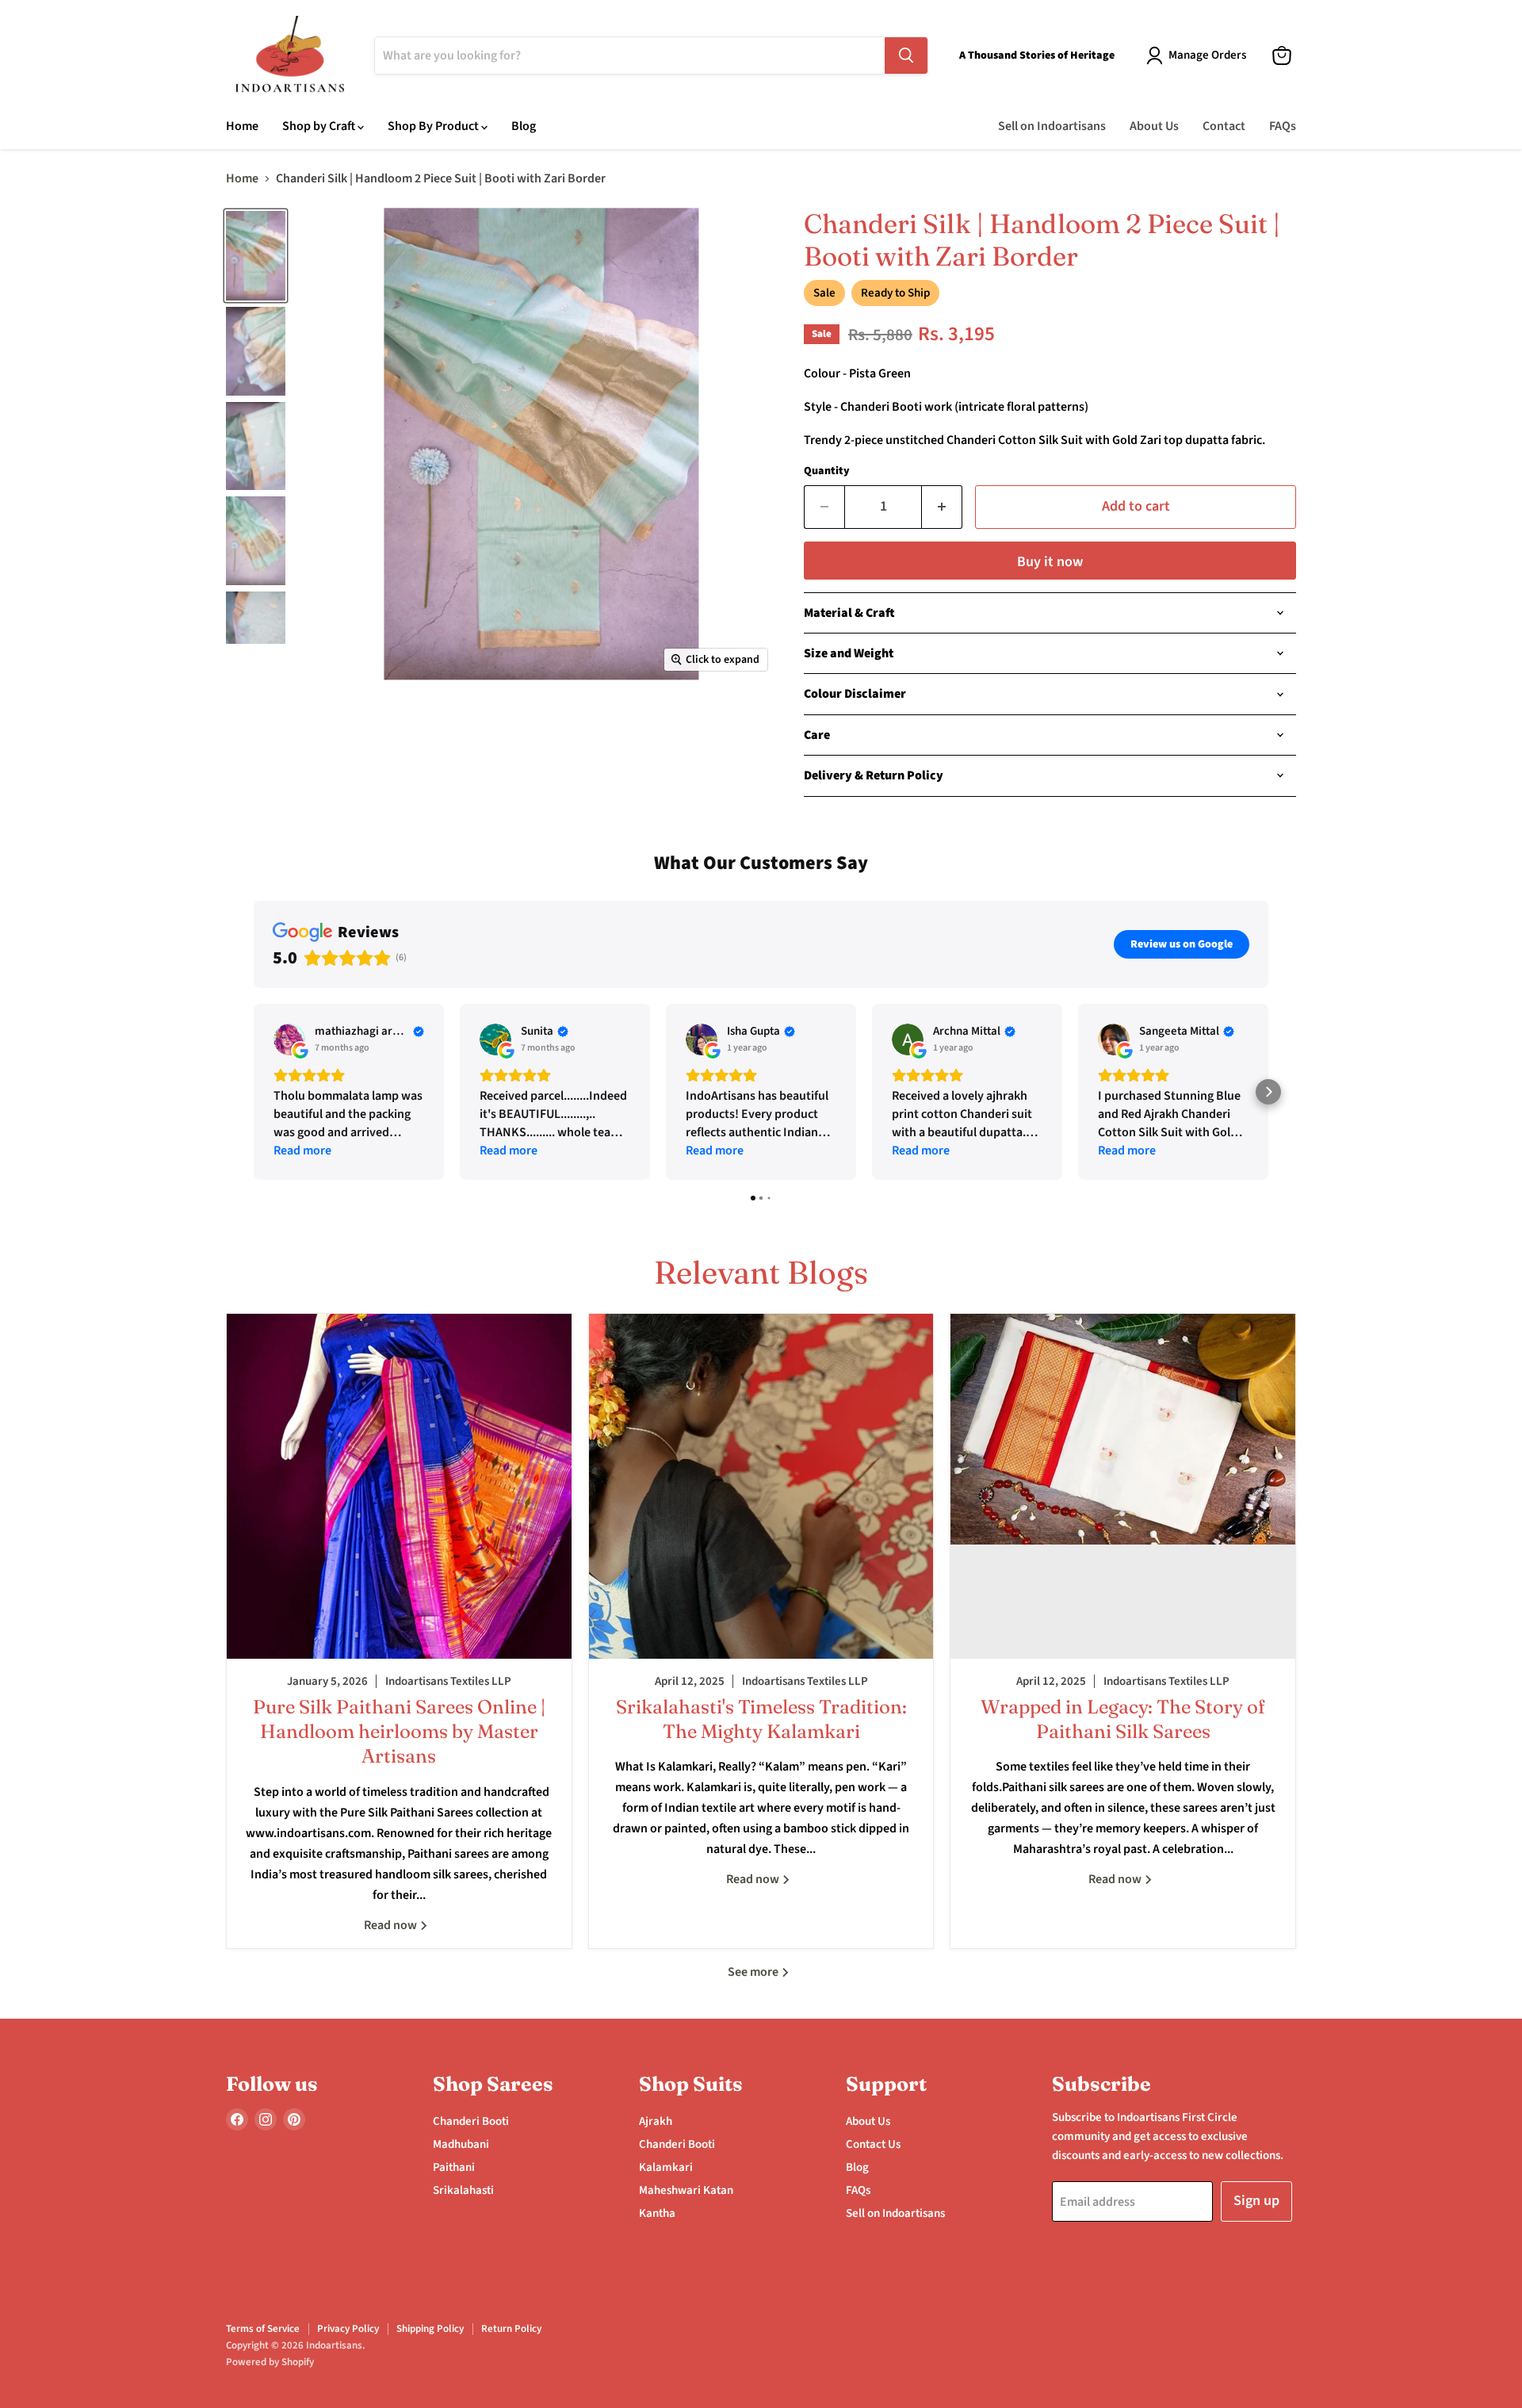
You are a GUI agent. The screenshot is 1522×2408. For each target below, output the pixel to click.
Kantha (657, 2213)
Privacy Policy (348, 2329)
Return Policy (511, 2329)
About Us (1154, 126)
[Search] (906, 56)
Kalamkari (666, 2167)
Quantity (827, 471)
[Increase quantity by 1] (942, 507)
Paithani (454, 2167)
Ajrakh (656, 2121)
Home (242, 126)
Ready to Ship (895, 293)
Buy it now (1050, 562)
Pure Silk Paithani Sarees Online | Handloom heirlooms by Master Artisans (399, 1731)
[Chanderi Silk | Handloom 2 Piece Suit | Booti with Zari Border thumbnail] (256, 256)
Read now (392, 1925)
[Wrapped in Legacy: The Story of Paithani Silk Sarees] (1123, 1486)
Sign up (1256, 2201)
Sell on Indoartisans (1052, 126)
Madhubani (461, 2144)
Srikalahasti (463, 2190)
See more (754, 1972)
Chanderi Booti (471, 2121)
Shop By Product (434, 126)
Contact (1224, 126)
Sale (824, 293)
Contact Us (873, 2144)
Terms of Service (263, 2329)
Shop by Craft (320, 126)
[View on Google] (289, 1039)
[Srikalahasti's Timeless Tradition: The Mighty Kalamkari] (761, 1486)
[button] (254, 1092)
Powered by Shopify (270, 2362)
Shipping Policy (430, 2329)
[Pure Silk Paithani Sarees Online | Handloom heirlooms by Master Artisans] (399, 1486)
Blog (524, 126)
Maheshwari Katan (686, 2190)
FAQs (1283, 126)
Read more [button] (302, 1150)
